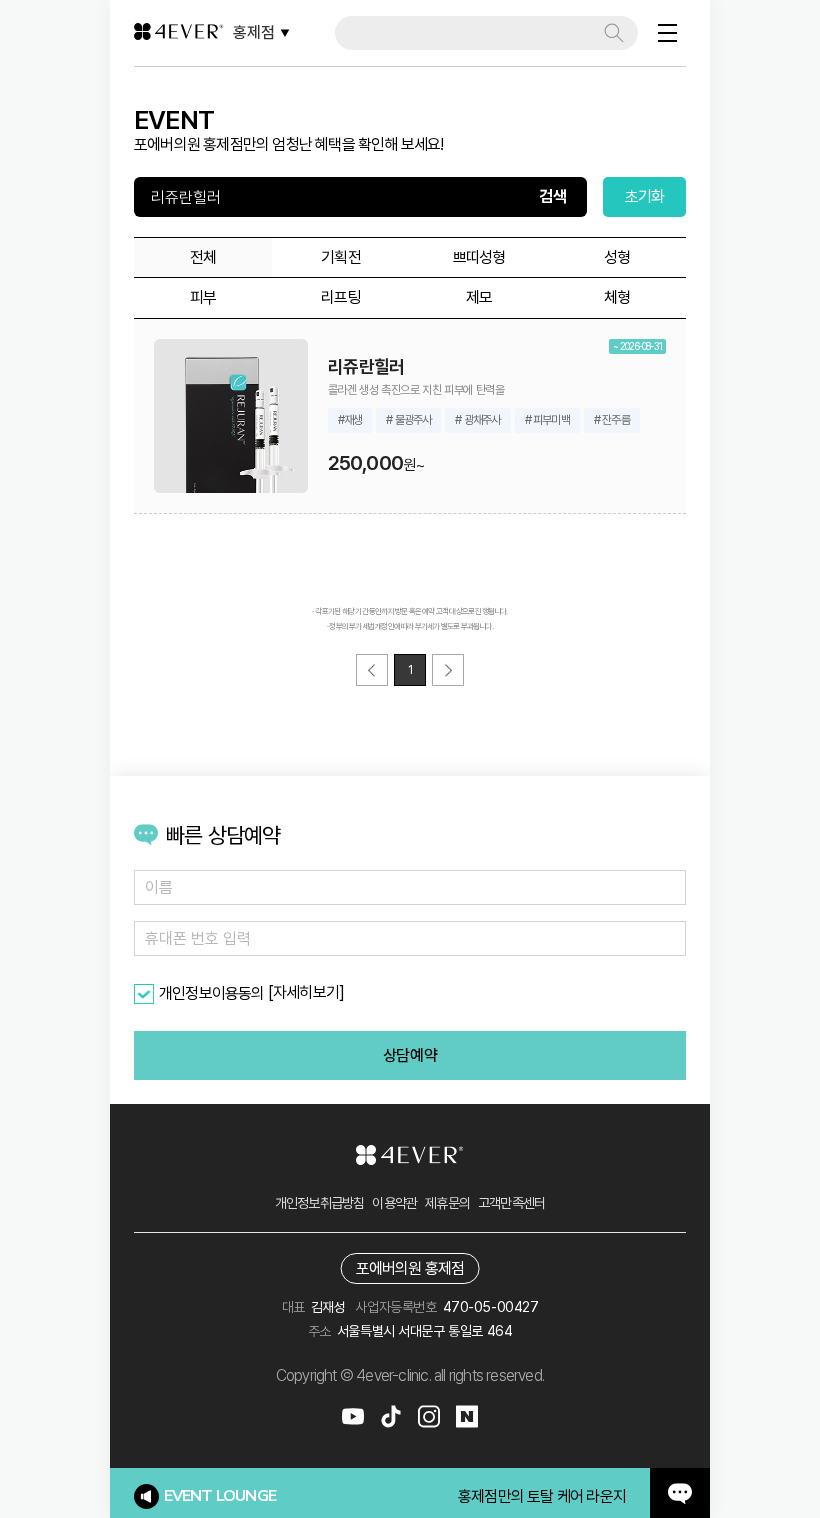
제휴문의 (447, 1203)
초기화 (645, 196)
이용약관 (394, 1203)
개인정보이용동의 (212, 993)
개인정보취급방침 (320, 1203)
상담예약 (410, 1055)
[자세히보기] (306, 992)
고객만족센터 (511, 1203)
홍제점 (254, 32)
